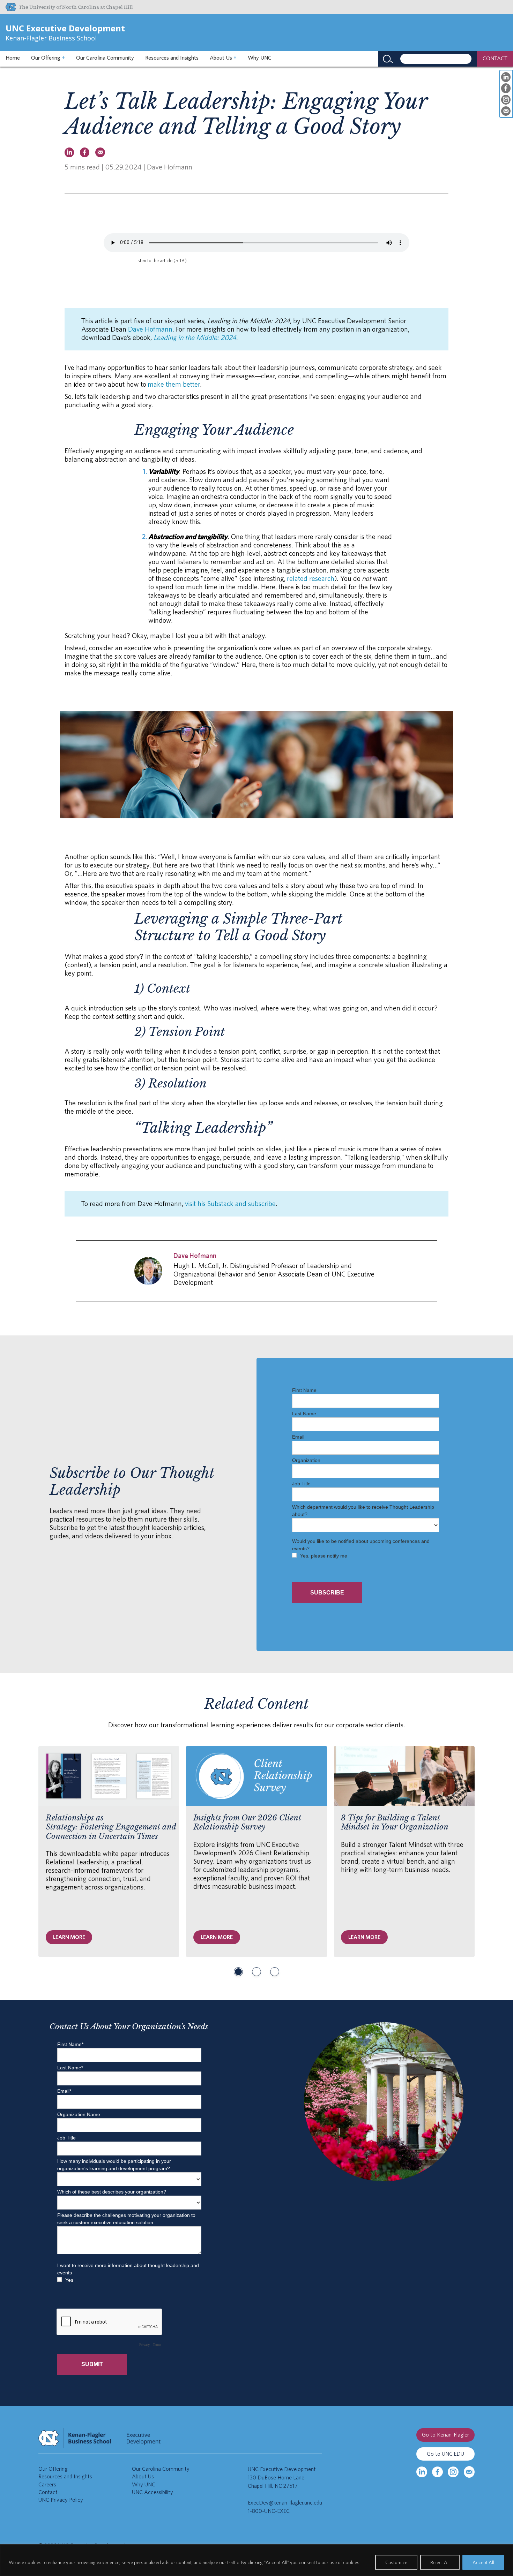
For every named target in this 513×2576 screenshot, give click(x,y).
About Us (223, 58)
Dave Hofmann (150, 329)
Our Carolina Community (105, 58)
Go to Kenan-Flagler (445, 2435)
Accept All (483, 2562)
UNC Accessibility (153, 2492)
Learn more (69, 1937)
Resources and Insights (172, 58)
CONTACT (495, 58)
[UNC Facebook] (437, 2472)
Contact (48, 2492)
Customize (396, 2562)
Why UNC (260, 58)
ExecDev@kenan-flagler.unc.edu (285, 2503)
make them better (174, 384)
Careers (47, 2484)
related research (311, 578)
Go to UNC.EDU (445, 2454)
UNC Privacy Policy (61, 2500)
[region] (256, 2560)
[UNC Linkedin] (422, 2472)
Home (13, 58)
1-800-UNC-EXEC (269, 2511)
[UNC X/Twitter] (469, 2472)
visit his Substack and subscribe (230, 1204)
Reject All (440, 2562)
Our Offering (48, 58)
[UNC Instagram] (453, 2472)
